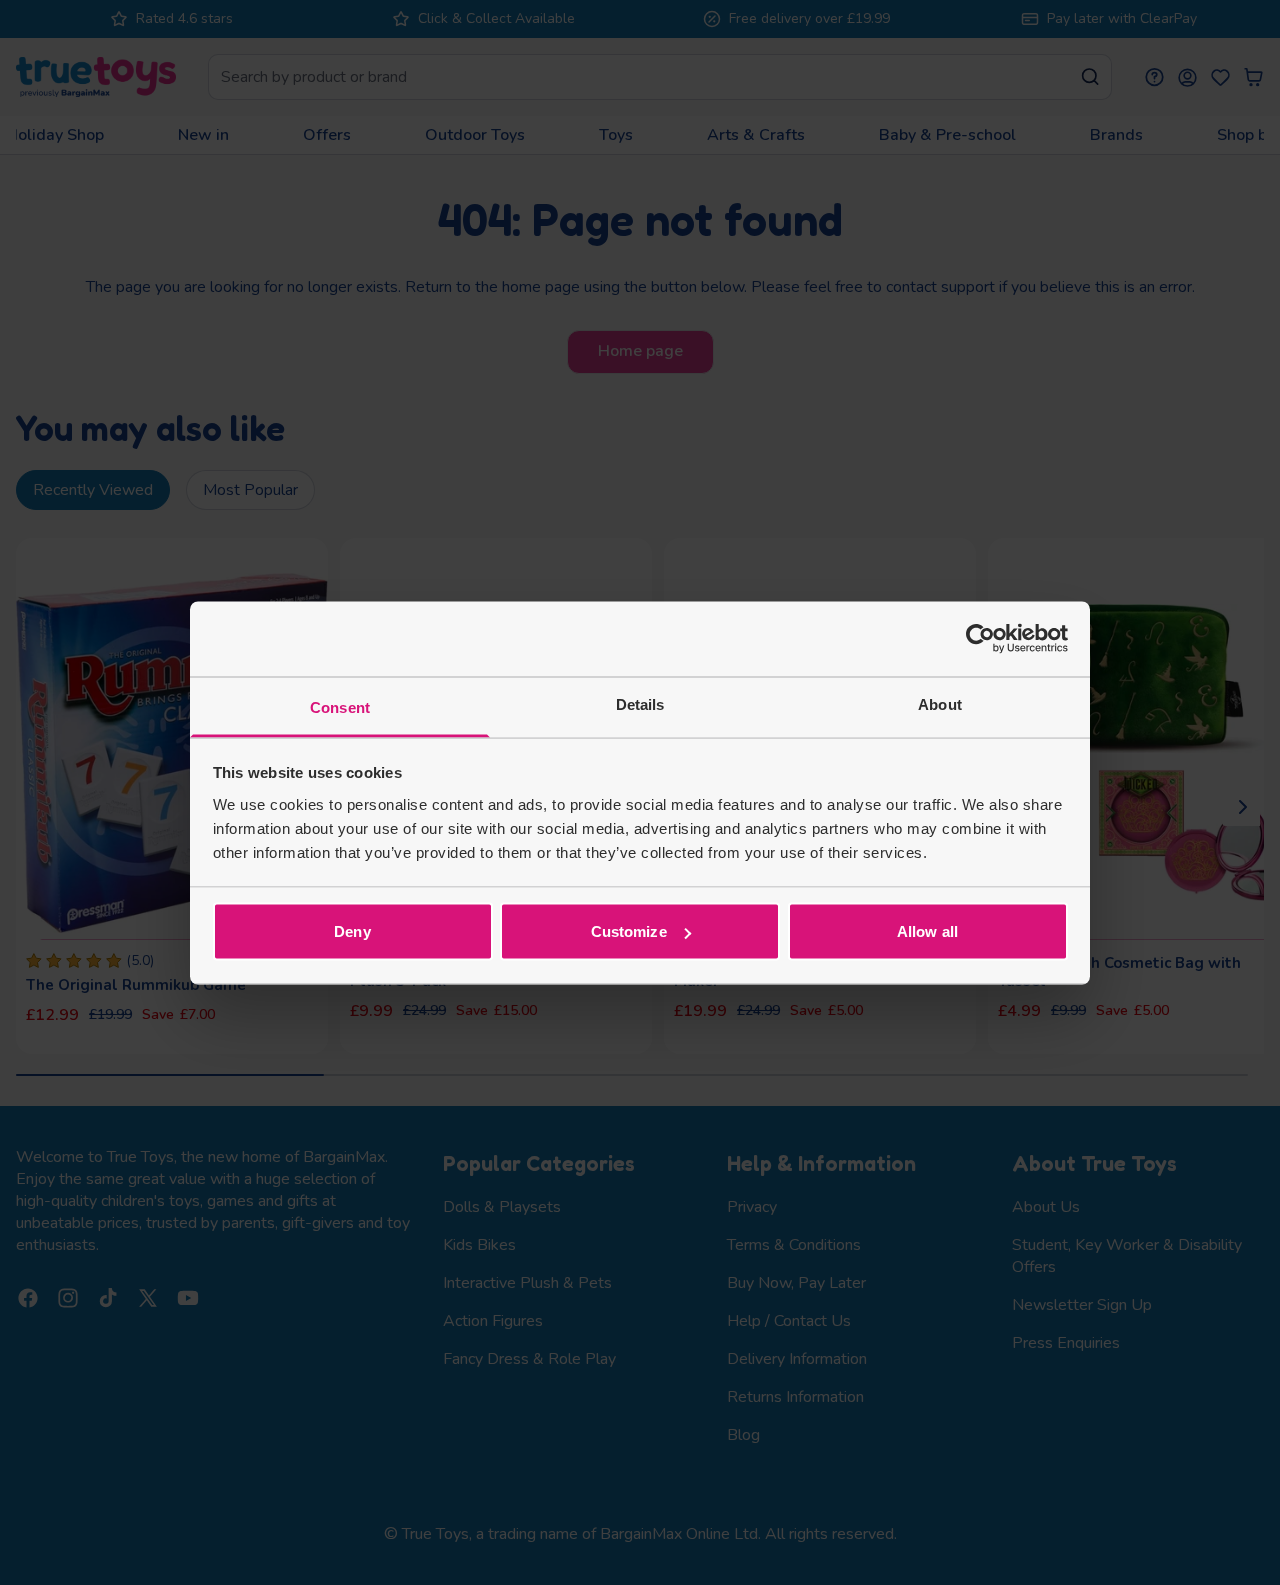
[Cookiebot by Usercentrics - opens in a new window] (980, 639)
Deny (352, 931)
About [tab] (940, 703)
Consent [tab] (340, 706)
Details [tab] (640, 703)
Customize (629, 931)
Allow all (927, 931)
